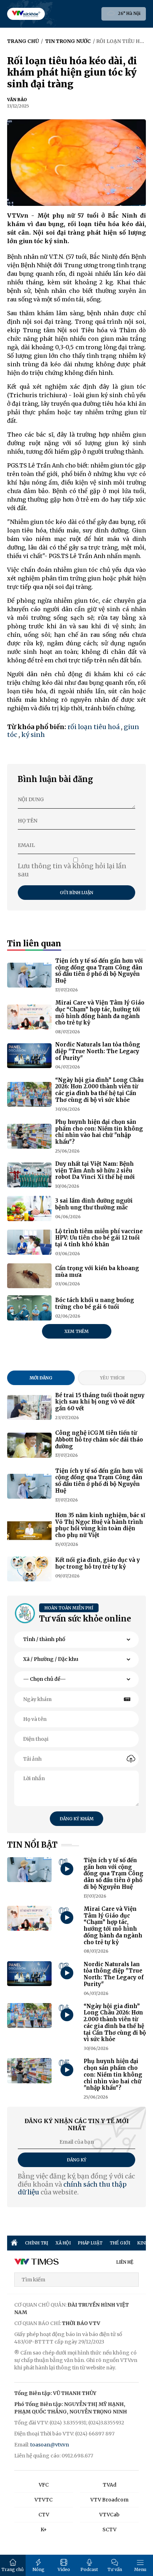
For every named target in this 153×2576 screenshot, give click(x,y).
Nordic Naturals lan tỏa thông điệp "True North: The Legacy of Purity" (98, 1051)
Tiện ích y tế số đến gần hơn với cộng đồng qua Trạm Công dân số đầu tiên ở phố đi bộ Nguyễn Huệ (99, 971)
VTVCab (109, 2515)
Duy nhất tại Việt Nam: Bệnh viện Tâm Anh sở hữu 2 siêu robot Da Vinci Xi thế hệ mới (95, 1171)
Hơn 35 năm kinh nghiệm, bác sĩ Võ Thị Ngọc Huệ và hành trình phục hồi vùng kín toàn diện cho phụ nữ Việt (100, 1525)
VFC (44, 2485)
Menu (140, 2569)
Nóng (38, 2569)
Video (64, 2569)
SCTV (109, 2529)
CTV (44, 2515)
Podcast (89, 2569)
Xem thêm (76, 1331)
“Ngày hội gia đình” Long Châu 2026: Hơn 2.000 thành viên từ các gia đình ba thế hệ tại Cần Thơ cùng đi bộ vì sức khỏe (99, 1090)
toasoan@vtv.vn (50, 2445)
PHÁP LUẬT (90, 2243)
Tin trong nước (68, 41)
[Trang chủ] (14, 2243)
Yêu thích (112, 1378)
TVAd (110, 2485)
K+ (44, 2529)
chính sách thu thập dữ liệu (72, 2188)
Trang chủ (13, 2569)
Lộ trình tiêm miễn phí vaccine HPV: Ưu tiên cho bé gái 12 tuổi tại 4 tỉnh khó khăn (99, 1238)
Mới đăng (41, 1378)
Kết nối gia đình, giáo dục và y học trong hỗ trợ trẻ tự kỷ (97, 1563)
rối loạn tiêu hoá (94, 727)
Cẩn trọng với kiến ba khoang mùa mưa (97, 1271)
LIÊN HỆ (125, 2262)
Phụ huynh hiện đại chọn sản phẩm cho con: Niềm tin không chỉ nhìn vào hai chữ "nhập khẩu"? (99, 1132)
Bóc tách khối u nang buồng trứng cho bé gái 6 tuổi (95, 1303)
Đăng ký (77, 2160)
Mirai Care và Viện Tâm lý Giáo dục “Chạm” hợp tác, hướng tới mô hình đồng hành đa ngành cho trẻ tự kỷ (100, 1013)
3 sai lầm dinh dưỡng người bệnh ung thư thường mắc (94, 1204)
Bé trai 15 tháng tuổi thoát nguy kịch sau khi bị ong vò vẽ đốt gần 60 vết (100, 1402)
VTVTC (44, 2500)
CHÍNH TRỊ (37, 2243)
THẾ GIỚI (120, 2243)
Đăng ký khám (77, 1819)
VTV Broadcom (109, 2500)
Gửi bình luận (76, 893)
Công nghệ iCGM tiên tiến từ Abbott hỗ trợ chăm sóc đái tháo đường (99, 1440)
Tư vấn (115, 2569)
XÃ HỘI (63, 2243)
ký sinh (33, 735)
